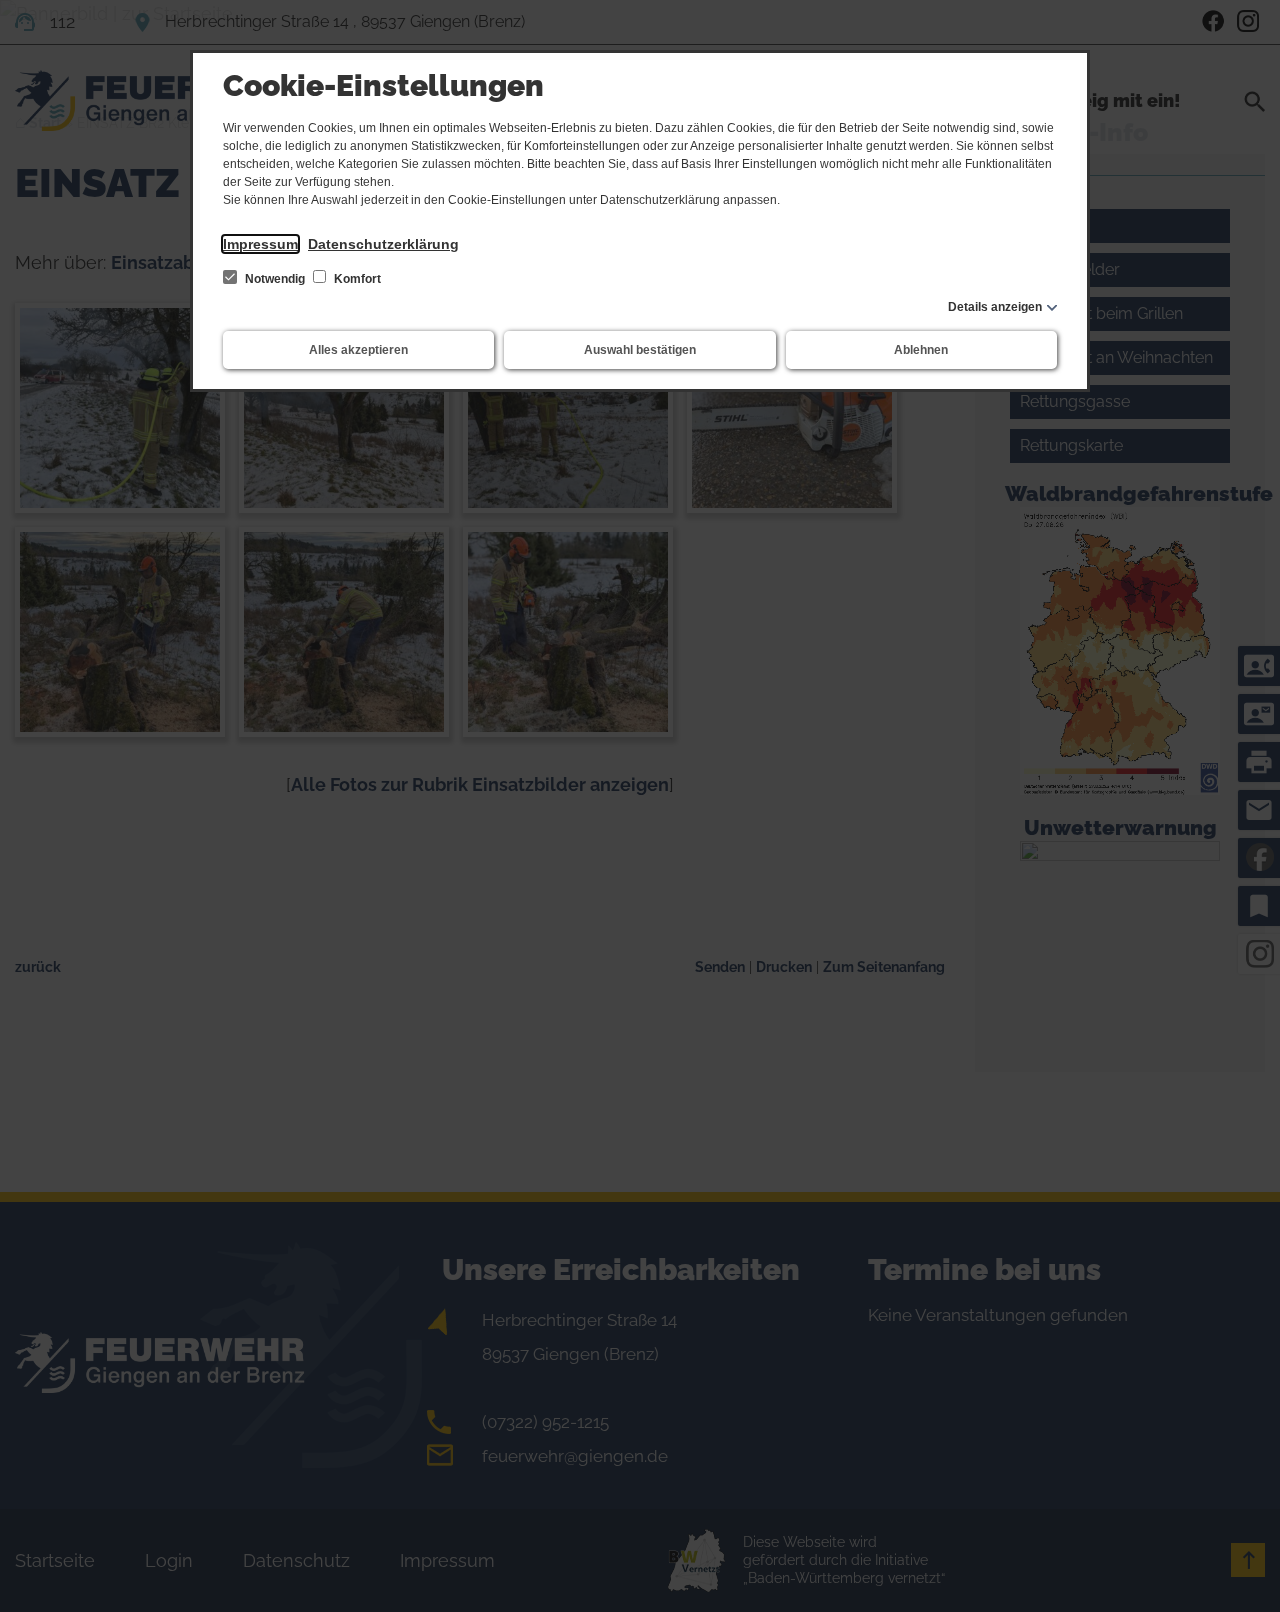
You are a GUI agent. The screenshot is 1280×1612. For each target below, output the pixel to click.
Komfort (356, 279)
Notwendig (275, 279)
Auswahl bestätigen (640, 350)
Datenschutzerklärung (383, 244)
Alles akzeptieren (358, 350)
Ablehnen (921, 350)
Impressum (260, 244)
